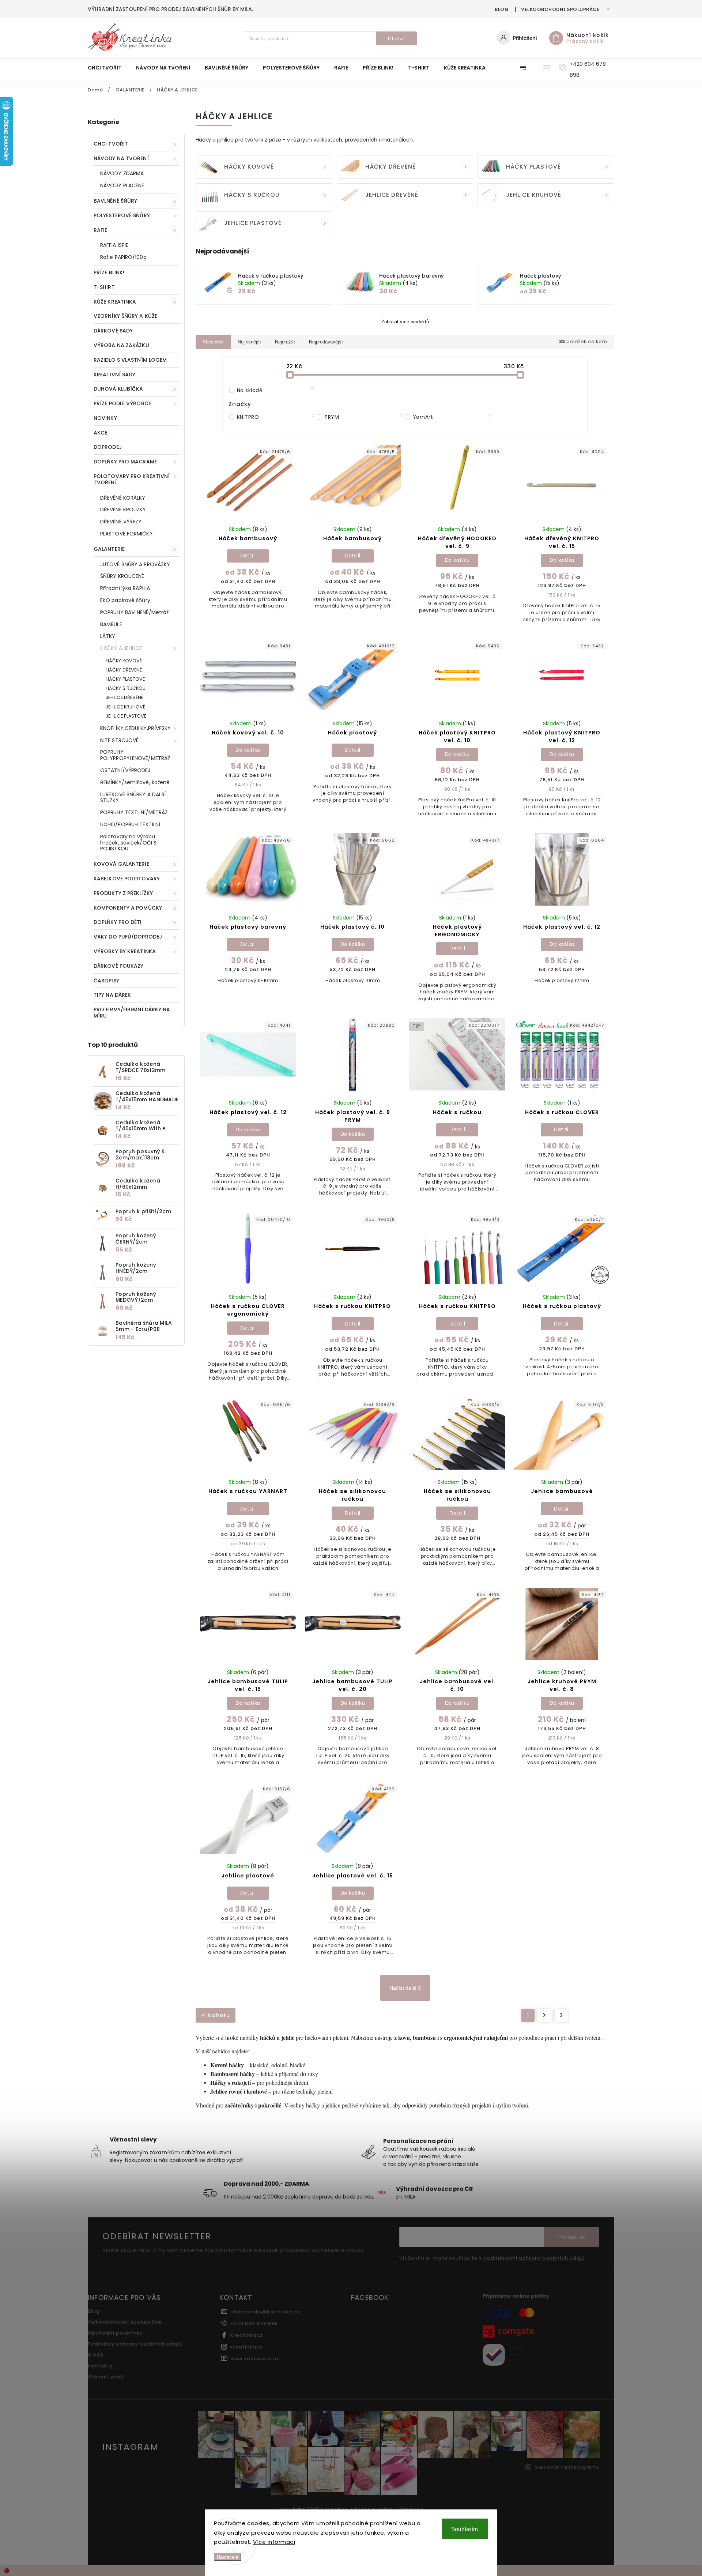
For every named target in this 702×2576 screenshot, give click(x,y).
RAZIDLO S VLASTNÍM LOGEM (130, 360)
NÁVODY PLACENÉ (122, 185)
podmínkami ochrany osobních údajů (534, 2258)
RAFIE (101, 230)
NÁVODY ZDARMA (122, 173)
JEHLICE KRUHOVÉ (126, 707)
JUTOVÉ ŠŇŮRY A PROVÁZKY (135, 564)
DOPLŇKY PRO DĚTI (118, 922)
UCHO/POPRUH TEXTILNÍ (130, 824)
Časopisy (106, 981)
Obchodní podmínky (115, 2333)
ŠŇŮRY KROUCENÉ (122, 576)
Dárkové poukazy (119, 966)
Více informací (274, 2542)
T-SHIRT (104, 287)
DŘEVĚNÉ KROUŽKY (123, 509)
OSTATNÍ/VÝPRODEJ (125, 770)
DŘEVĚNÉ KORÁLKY (123, 498)
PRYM (363, 417)
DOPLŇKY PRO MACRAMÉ (125, 462)
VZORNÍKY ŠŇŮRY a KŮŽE (125, 316)
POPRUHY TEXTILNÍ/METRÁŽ (134, 812)
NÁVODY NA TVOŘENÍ (121, 158)
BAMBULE (111, 624)
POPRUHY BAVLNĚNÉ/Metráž (134, 612)
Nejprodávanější (326, 342)
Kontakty (100, 2366)
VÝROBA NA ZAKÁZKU (121, 345)
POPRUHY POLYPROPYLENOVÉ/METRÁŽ (135, 755)
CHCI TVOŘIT (111, 144)
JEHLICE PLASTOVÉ (126, 716)
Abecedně (213, 342)
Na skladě (276, 390)
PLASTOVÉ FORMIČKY (127, 534)
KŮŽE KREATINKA (115, 302)
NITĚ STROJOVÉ (119, 740)
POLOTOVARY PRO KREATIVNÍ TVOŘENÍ (132, 479)
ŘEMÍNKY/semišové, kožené (135, 782)
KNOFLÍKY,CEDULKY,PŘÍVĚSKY (136, 728)
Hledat (397, 38)
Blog (502, 9)
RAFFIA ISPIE (114, 245)
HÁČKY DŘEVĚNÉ (124, 670)
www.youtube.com (255, 2359)
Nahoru (219, 2015)
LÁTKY (108, 636)
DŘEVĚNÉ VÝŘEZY (121, 522)
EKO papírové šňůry (125, 600)
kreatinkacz (246, 2347)
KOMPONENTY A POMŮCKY (128, 908)
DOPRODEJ (108, 447)
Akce (100, 433)
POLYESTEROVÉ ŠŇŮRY (122, 215)
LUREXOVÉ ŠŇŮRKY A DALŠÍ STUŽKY (133, 798)
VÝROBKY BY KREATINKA (125, 951)
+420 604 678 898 (254, 2323)
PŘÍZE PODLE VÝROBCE (122, 403)
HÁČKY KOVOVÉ (124, 661)
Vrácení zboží (106, 2377)
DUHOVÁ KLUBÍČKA (118, 389)
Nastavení (228, 2557)
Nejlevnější (249, 342)
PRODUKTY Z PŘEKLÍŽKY (123, 893)
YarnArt (452, 417)
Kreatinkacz (247, 2335)
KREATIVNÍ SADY (114, 375)
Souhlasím (465, 2529)
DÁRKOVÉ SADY (113, 331)
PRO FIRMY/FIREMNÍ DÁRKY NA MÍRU (132, 1013)
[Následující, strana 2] (545, 2015)
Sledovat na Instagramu (567, 2467)
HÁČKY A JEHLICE (121, 648)
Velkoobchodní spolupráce (560, 9)
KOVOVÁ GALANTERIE (121, 864)
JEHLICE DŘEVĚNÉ (125, 697)
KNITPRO (276, 417)
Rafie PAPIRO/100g (123, 257)
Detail (248, 556)
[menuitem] (108, 68)
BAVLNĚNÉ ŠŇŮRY (115, 201)
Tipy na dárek (112, 995)
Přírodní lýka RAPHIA (125, 588)
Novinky (105, 418)
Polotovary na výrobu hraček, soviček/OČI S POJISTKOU (128, 843)
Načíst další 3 (405, 1988)
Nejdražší (285, 342)
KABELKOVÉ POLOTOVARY (127, 879)
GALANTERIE (109, 549)
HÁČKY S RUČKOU (126, 688)
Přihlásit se (571, 2237)
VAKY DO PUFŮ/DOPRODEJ (128, 937)
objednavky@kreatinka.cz (265, 2312)
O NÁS (96, 2355)
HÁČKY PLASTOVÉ (125, 679)
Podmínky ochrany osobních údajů (135, 2344)
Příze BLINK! (109, 272)
